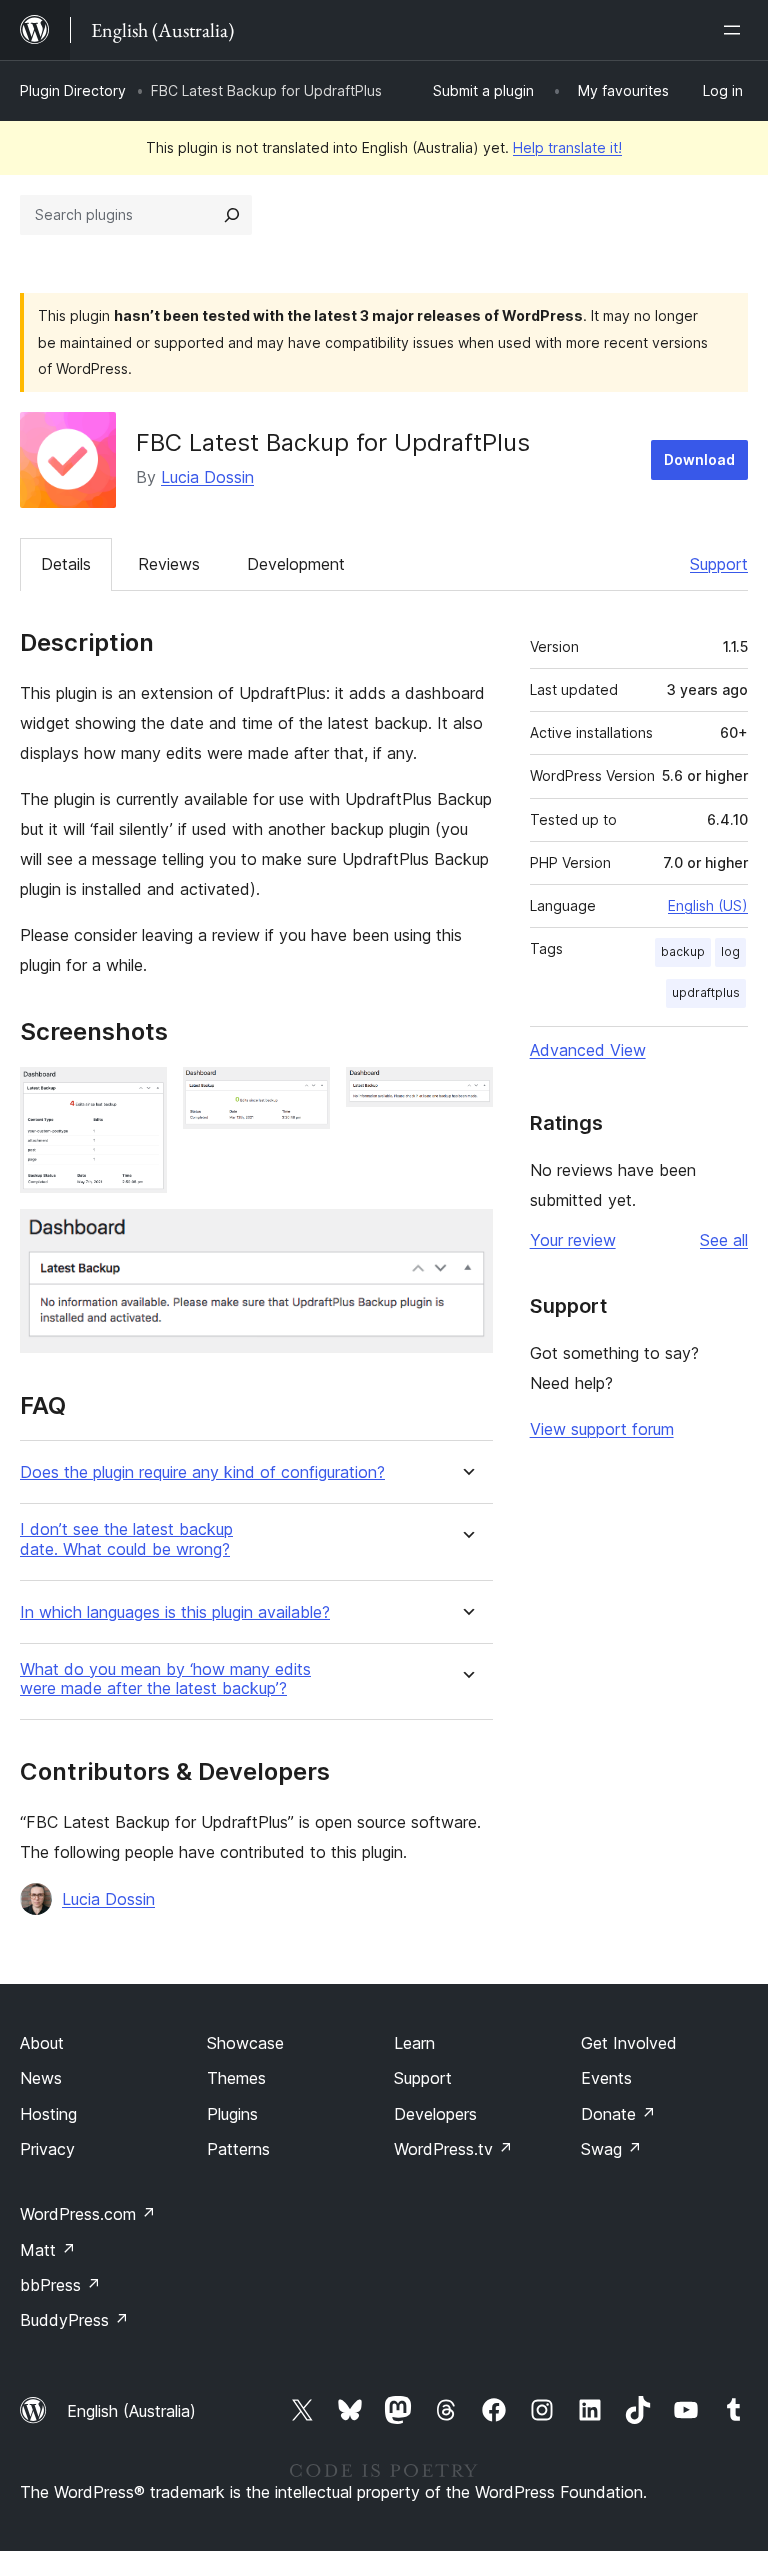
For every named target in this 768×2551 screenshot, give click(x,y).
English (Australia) (131, 2411)
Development (296, 564)
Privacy (47, 2149)
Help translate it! (567, 147)
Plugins (232, 2114)
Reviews (169, 564)
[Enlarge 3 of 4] (466, 1094)
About (42, 2043)
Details (66, 564)
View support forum (602, 1429)
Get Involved (629, 2043)
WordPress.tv (453, 2149)
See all (724, 1240)
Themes (236, 2078)
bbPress (60, 2285)
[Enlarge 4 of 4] (466, 1236)
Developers (435, 2114)
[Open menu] (736, 30)
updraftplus (706, 992)
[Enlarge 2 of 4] (303, 1094)
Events (606, 2078)
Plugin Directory (73, 90)
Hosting (48, 2114)
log (730, 951)
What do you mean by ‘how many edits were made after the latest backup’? (165, 1679)
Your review (573, 1240)
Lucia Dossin (207, 477)
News (41, 2078)
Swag (611, 2149)
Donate (618, 2114)
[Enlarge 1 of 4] (140, 1094)
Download (699, 459)
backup (683, 951)
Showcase (245, 2043)
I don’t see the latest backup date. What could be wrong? (126, 1539)
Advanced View (588, 1050)
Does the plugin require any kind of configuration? (202, 1472)
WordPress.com (88, 2214)
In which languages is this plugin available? (175, 1612)
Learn (414, 2043)
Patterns (238, 2149)
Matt (48, 2250)
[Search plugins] (232, 215)
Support (719, 564)
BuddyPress (74, 2320)
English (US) (708, 905)
